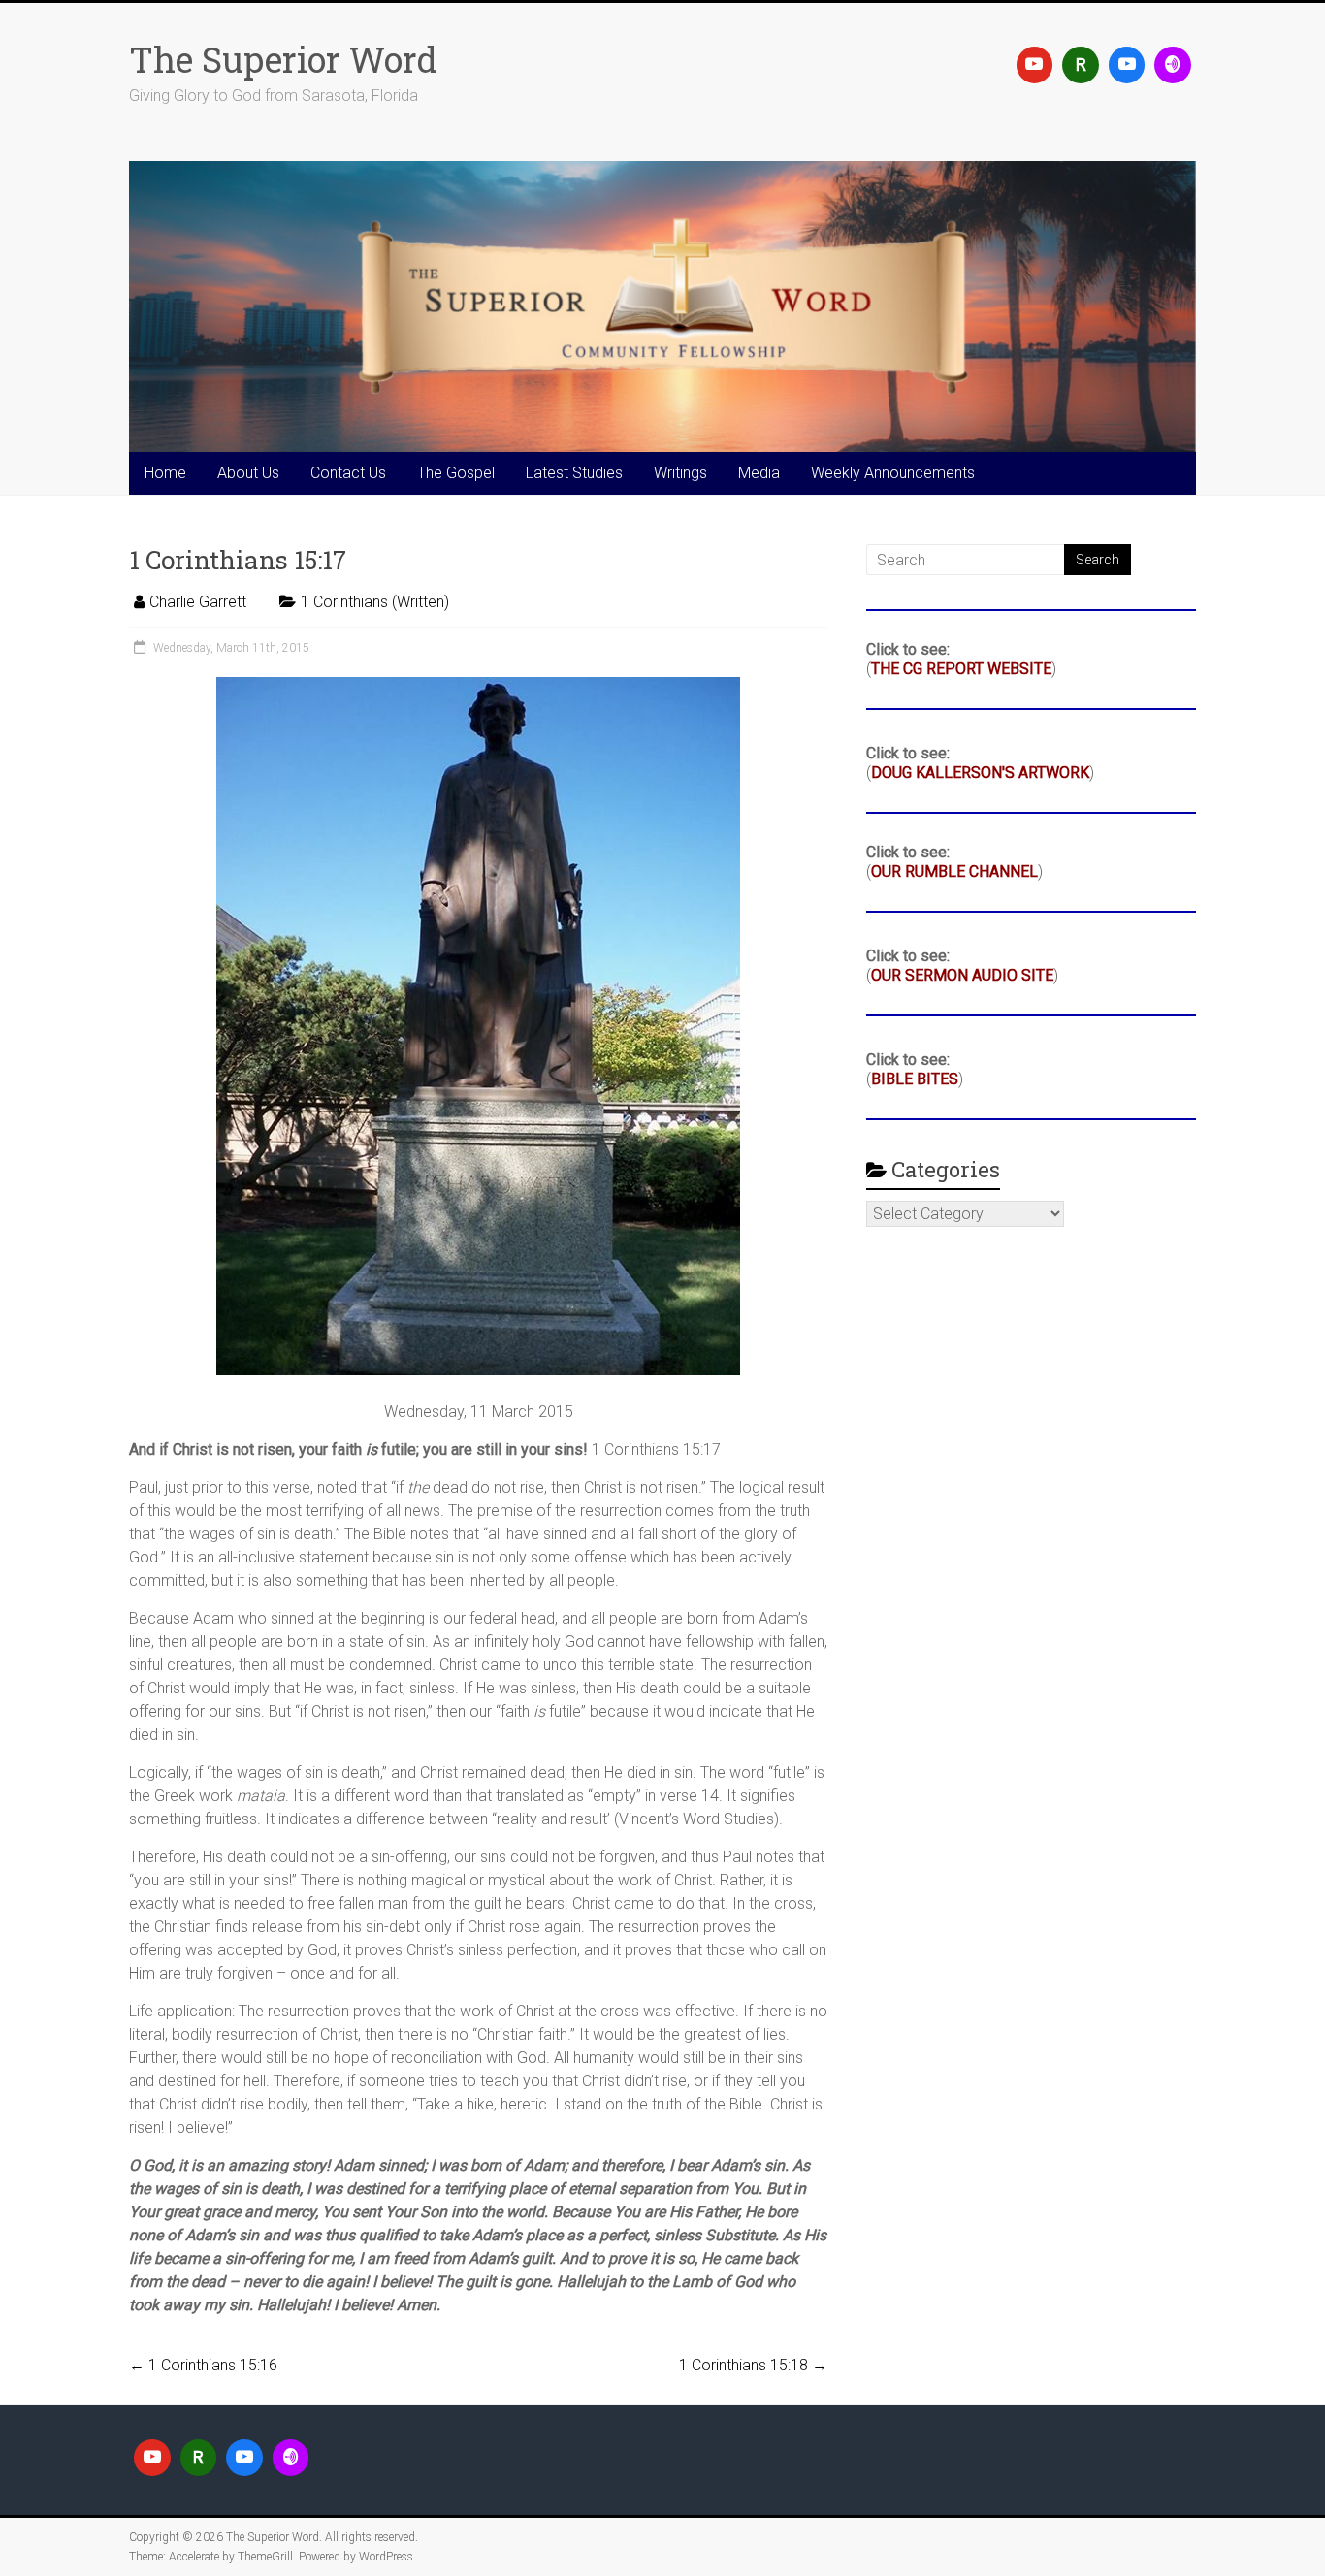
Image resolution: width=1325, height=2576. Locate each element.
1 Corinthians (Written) (375, 602)
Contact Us (348, 473)
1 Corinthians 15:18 (753, 2365)
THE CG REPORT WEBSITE (961, 669)
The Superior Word (283, 59)
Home (165, 473)
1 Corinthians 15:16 (203, 2365)
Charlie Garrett (198, 602)
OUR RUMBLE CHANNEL (954, 871)
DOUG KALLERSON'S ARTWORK (980, 773)
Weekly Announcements (893, 473)
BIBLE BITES (915, 1079)
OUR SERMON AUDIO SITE (962, 975)
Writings (680, 473)
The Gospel (456, 473)
